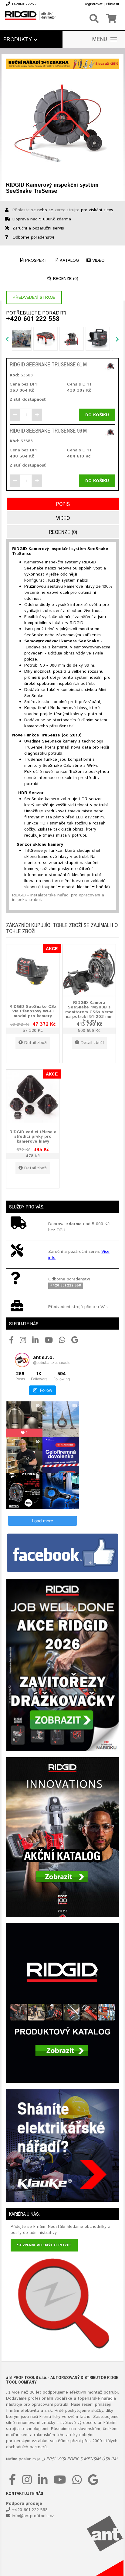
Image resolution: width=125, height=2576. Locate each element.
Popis (63, 504)
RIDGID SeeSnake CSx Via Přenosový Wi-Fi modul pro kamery (33, 1011)
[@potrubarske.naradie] (22, 1360)
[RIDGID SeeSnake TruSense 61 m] (110, 367)
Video (98, 260)
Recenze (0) (65, 279)
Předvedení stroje (34, 297)
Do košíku (97, 415)
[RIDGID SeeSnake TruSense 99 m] (110, 433)
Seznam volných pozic (44, 2245)
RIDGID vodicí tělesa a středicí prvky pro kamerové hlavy (33, 1136)
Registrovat (93, 4)
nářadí (107, 2398)
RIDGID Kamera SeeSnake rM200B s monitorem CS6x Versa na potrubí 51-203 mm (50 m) (89, 1012)
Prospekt (35, 260)
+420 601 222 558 (33, 319)
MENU (100, 39)
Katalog (69, 260)
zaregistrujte (67, 210)
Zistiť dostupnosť (28, 399)
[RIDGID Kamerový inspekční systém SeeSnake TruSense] (62, 124)
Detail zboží (36, 1043)
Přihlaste (21, 210)
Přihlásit (113, 4)
